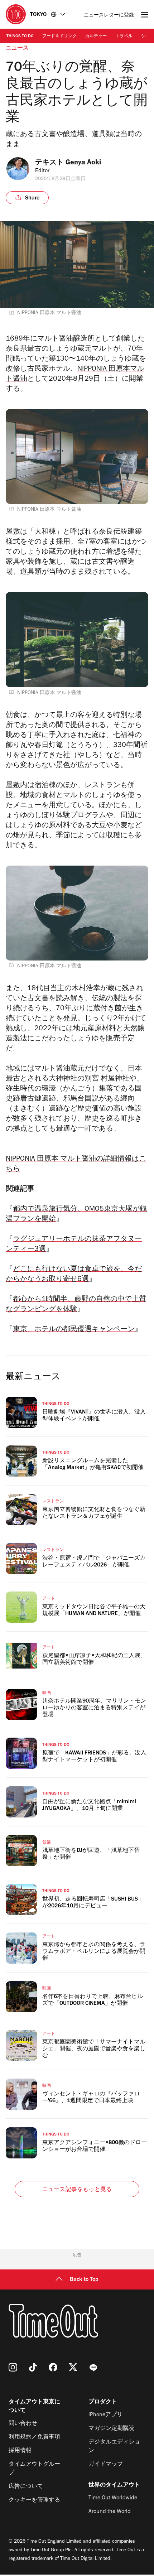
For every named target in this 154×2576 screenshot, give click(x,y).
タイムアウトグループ (34, 2469)
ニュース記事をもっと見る (77, 2190)
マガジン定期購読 (111, 2429)
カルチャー (96, 37)
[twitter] (73, 2367)
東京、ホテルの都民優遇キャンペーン (74, 1330)
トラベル (124, 37)
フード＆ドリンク (59, 37)
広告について (26, 2487)
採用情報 (20, 2451)
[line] (93, 2367)
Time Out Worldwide (113, 2498)
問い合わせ (23, 2424)
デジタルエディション (114, 2447)
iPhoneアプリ (105, 2415)
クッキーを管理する (34, 2500)
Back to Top (84, 2280)
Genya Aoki (83, 163)
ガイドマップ (106, 2465)
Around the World (110, 2512)
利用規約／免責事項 (34, 2437)
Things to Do (20, 37)
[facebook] (53, 2367)
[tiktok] (33, 2367)
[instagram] (13, 2367)
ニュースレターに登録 (109, 16)
